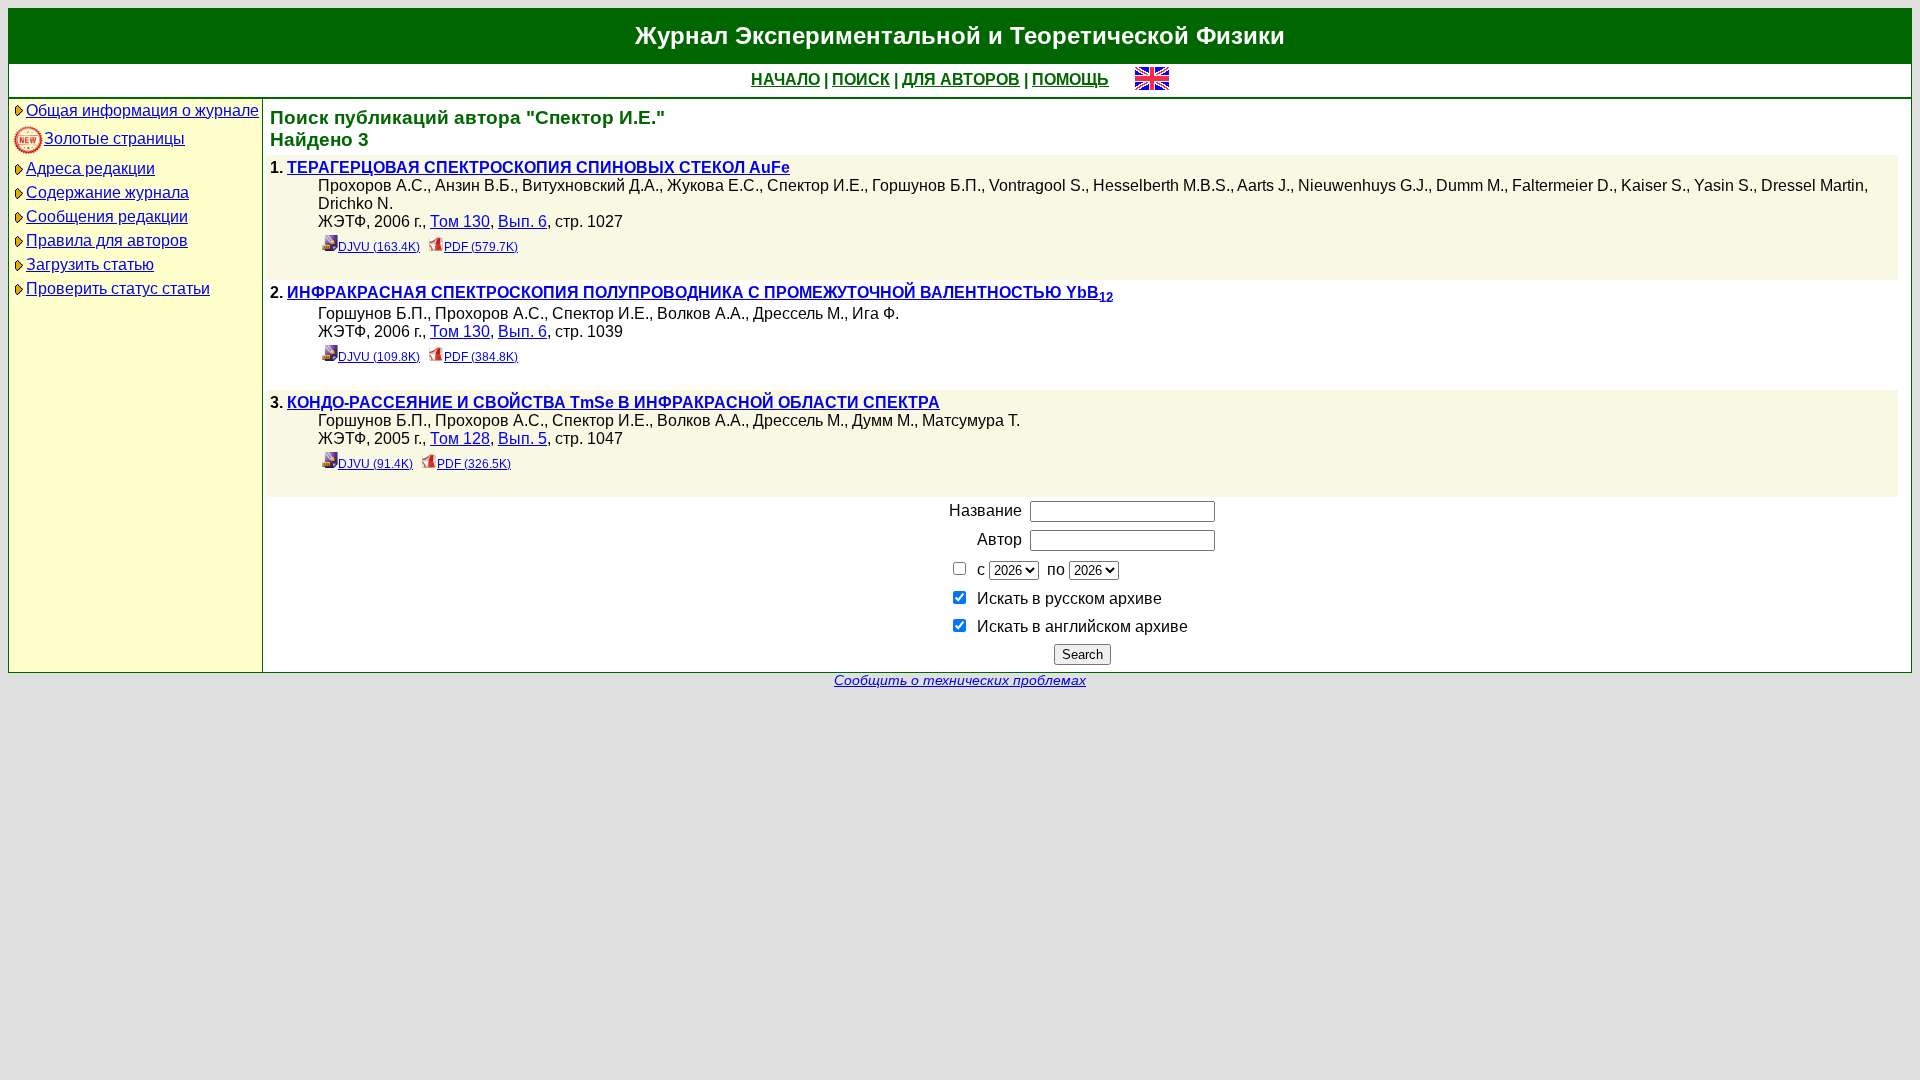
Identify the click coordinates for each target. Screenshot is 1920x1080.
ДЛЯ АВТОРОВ (961, 79)
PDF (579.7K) (481, 247)
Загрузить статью (90, 264)
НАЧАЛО (785, 79)
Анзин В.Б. (474, 185)
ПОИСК (861, 79)
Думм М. (883, 420)
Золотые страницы (114, 138)
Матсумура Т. (971, 420)
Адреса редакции (90, 168)
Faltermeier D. (1562, 185)
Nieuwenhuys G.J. (1363, 185)
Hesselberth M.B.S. (1161, 185)
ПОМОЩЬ (1070, 79)
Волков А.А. (701, 313)
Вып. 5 (522, 438)
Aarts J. (1263, 185)
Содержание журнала (107, 192)
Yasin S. (1723, 185)
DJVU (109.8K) (379, 357)
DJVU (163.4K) (379, 247)
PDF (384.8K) (481, 357)
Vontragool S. (1037, 185)
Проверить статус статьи (118, 288)
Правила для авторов (107, 240)
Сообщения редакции (107, 216)
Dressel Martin (1812, 185)
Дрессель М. (798, 313)
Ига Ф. (875, 313)
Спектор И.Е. (815, 185)
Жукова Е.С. (713, 185)
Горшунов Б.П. (926, 185)
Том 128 (460, 438)
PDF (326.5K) (474, 464)
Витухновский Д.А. (590, 185)
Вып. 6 (522, 221)
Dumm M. (1470, 185)
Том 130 (460, 221)
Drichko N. (355, 203)
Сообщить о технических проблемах (960, 680)
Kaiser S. (1653, 185)
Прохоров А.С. (372, 185)
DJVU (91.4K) (375, 464)
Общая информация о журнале (142, 110)
